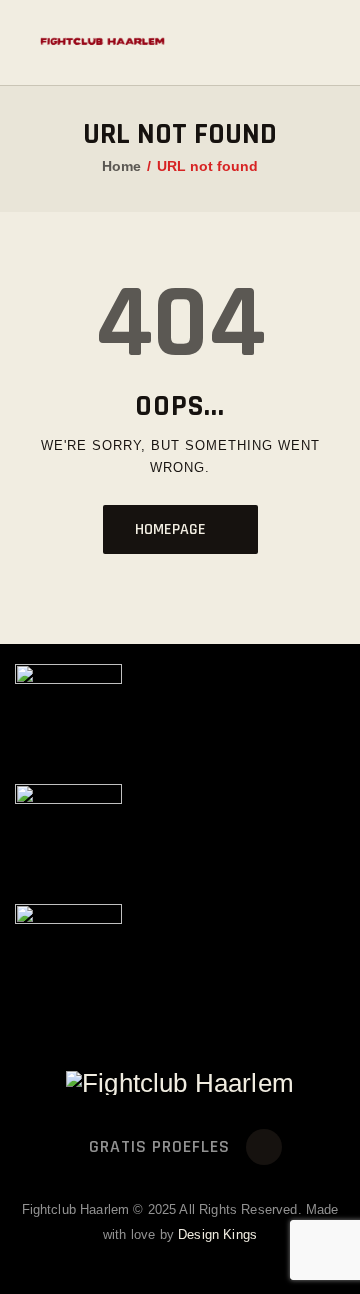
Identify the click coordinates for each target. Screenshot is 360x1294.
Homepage (170, 529)
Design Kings (217, 1234)
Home (121, 166)
